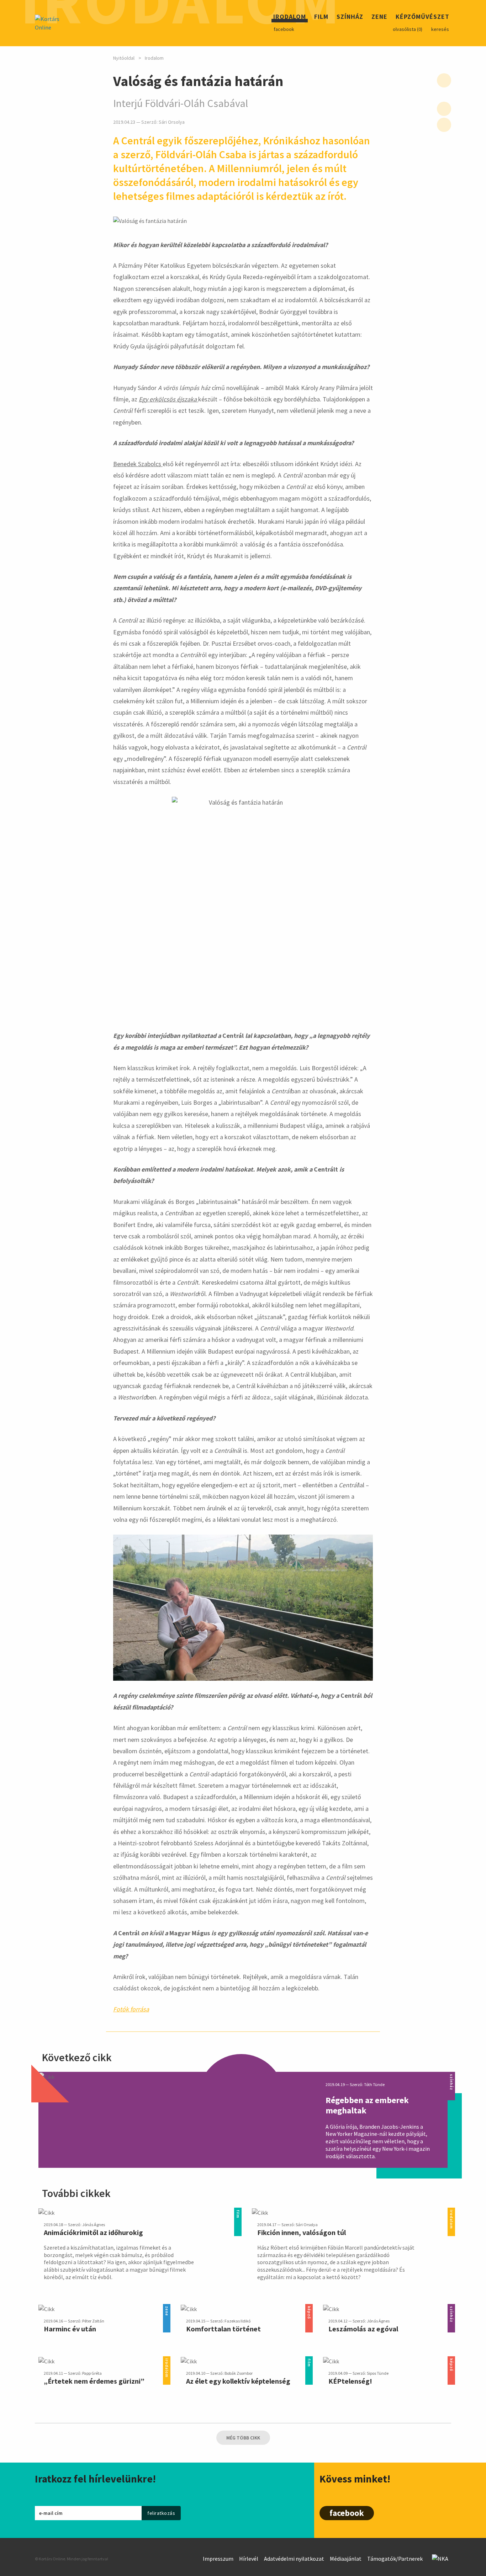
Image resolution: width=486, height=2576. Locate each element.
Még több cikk (243, 2438)
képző (309, 2308)
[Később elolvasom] (444, 80)
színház (451, 2076)
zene (167, 2308)
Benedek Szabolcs (138, 464)
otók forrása (133, 2009)
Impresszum (218, 2559)
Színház (350, 18)
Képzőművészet (422, 18)
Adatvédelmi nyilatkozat (294, 2559)
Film (321, 18)
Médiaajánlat (346, 2559)
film (238, 2212)
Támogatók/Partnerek (395, 2559)
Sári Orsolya (172, 122)
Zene (379, 18)
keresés (440, 29)
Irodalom (290, 18)
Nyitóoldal (124, 58)
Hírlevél (249, 2559)
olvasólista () (408, 29)
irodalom (451, 2212)
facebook (284, 29)
